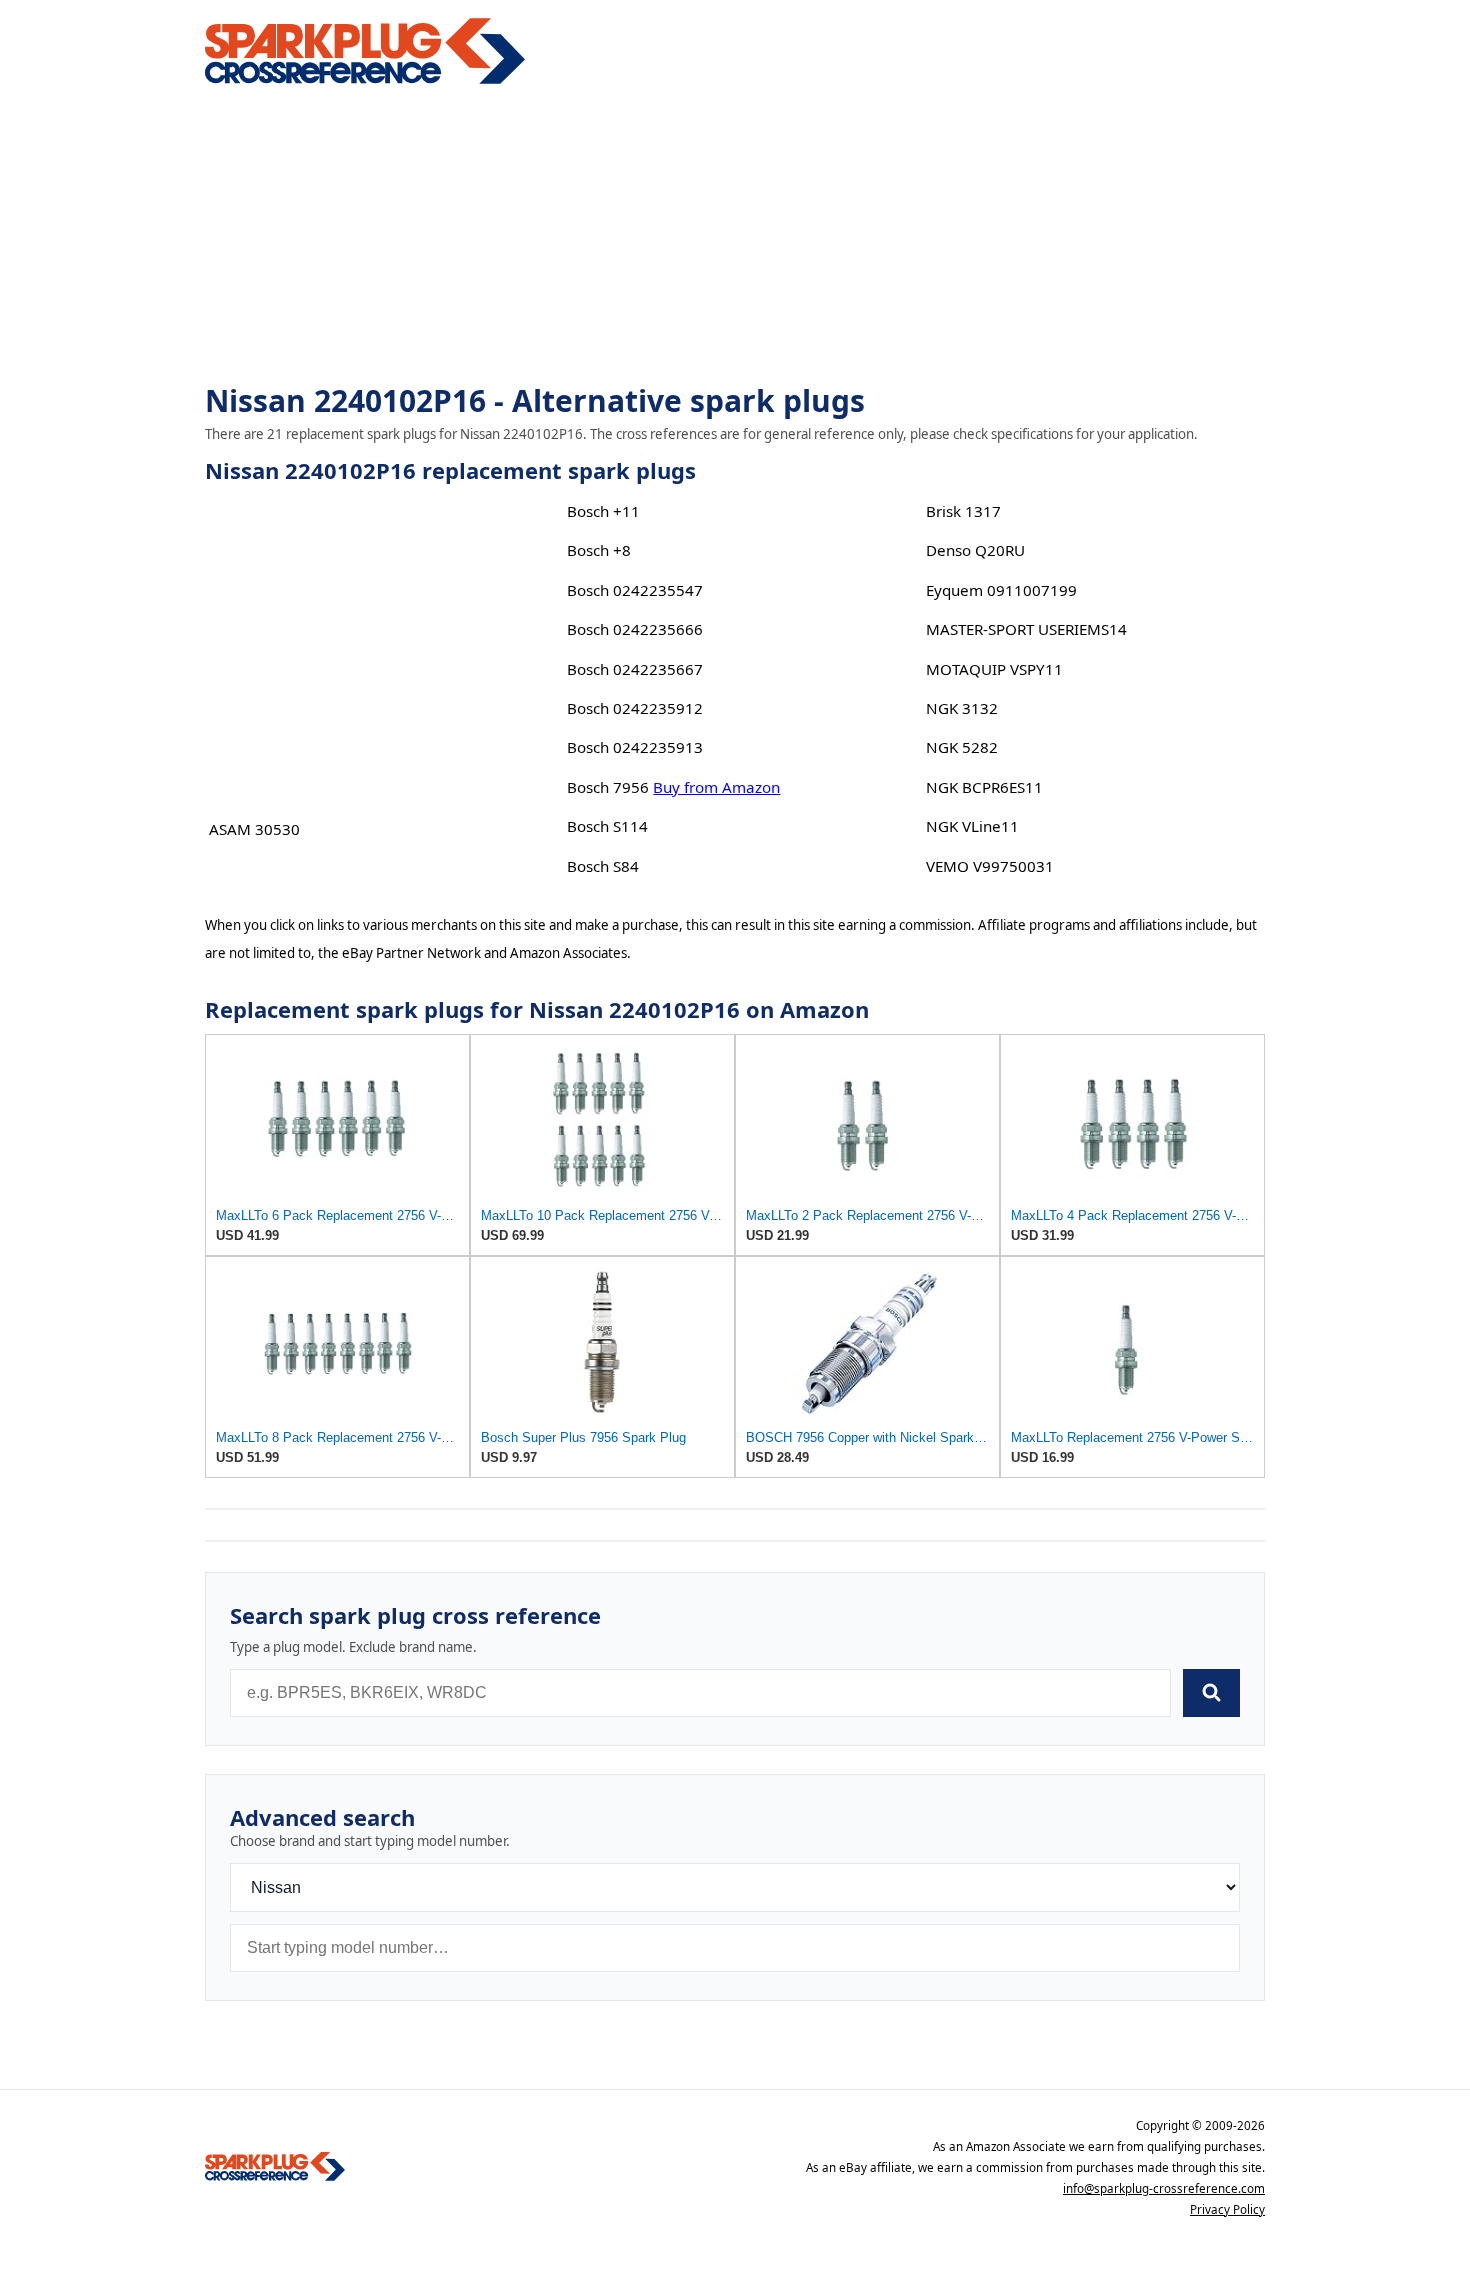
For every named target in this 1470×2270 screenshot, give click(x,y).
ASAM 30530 (254, 829)
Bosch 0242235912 (635, 708)
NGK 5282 (962, 747)
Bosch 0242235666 (635, 629)
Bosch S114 (607, 826)
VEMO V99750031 (990, 866)
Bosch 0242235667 (635, 669)
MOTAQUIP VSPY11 (994, 669)
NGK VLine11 (972, 826)
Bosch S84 (603, 866)
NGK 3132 (962, 708)
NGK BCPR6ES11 (984, 787)
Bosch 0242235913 (635, 747)
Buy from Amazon (716, 787)
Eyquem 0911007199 (1001, 590)
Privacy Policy (1227, 2209)
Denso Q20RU (975, 550)
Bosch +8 (599, 550)
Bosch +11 (603, 511)
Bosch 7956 (608, 787)
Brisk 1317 (963, 511)
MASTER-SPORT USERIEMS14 (1026, 629)
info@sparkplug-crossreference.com (1164, 2188)
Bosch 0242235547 (635, 590)
